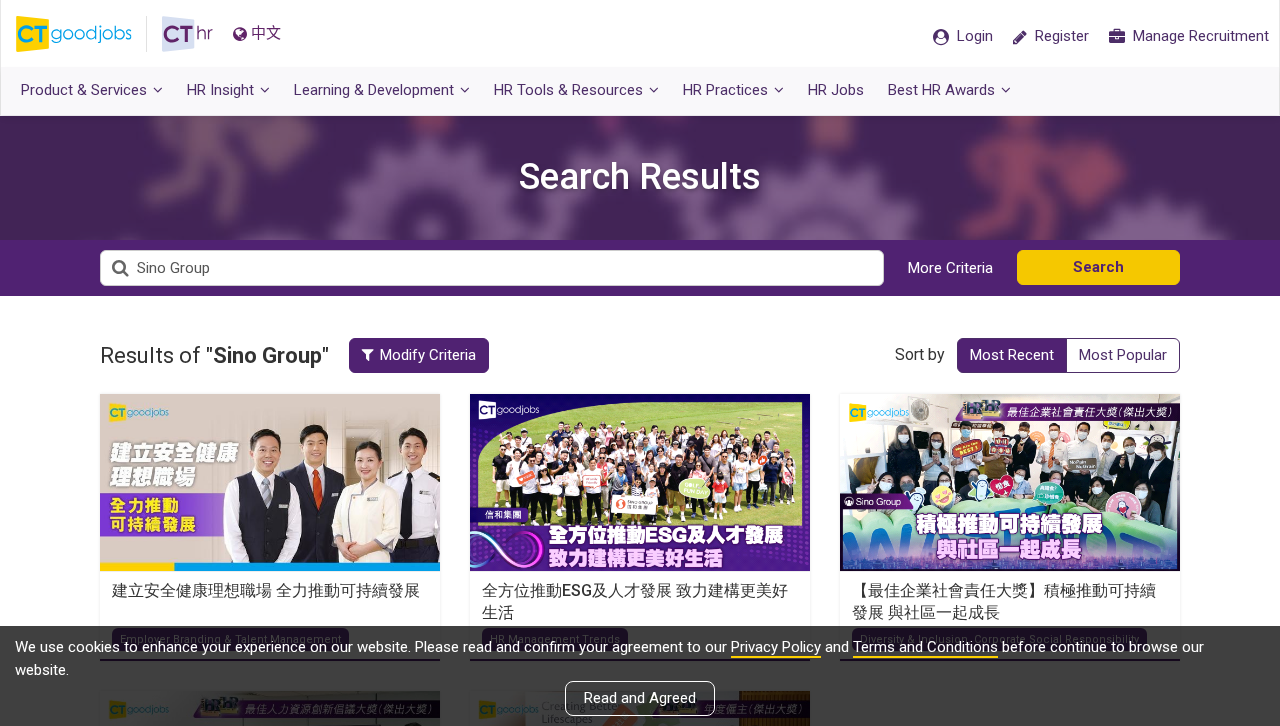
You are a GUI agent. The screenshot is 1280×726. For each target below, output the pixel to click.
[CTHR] (187, 34)
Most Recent (1012, 355)
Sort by (920, 354)
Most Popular (1123, 355)
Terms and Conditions (925, 647)
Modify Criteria (428, 355)
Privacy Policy (776, 647)
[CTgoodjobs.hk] (89, 34)
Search (1098, 267)
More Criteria (950, 268)
